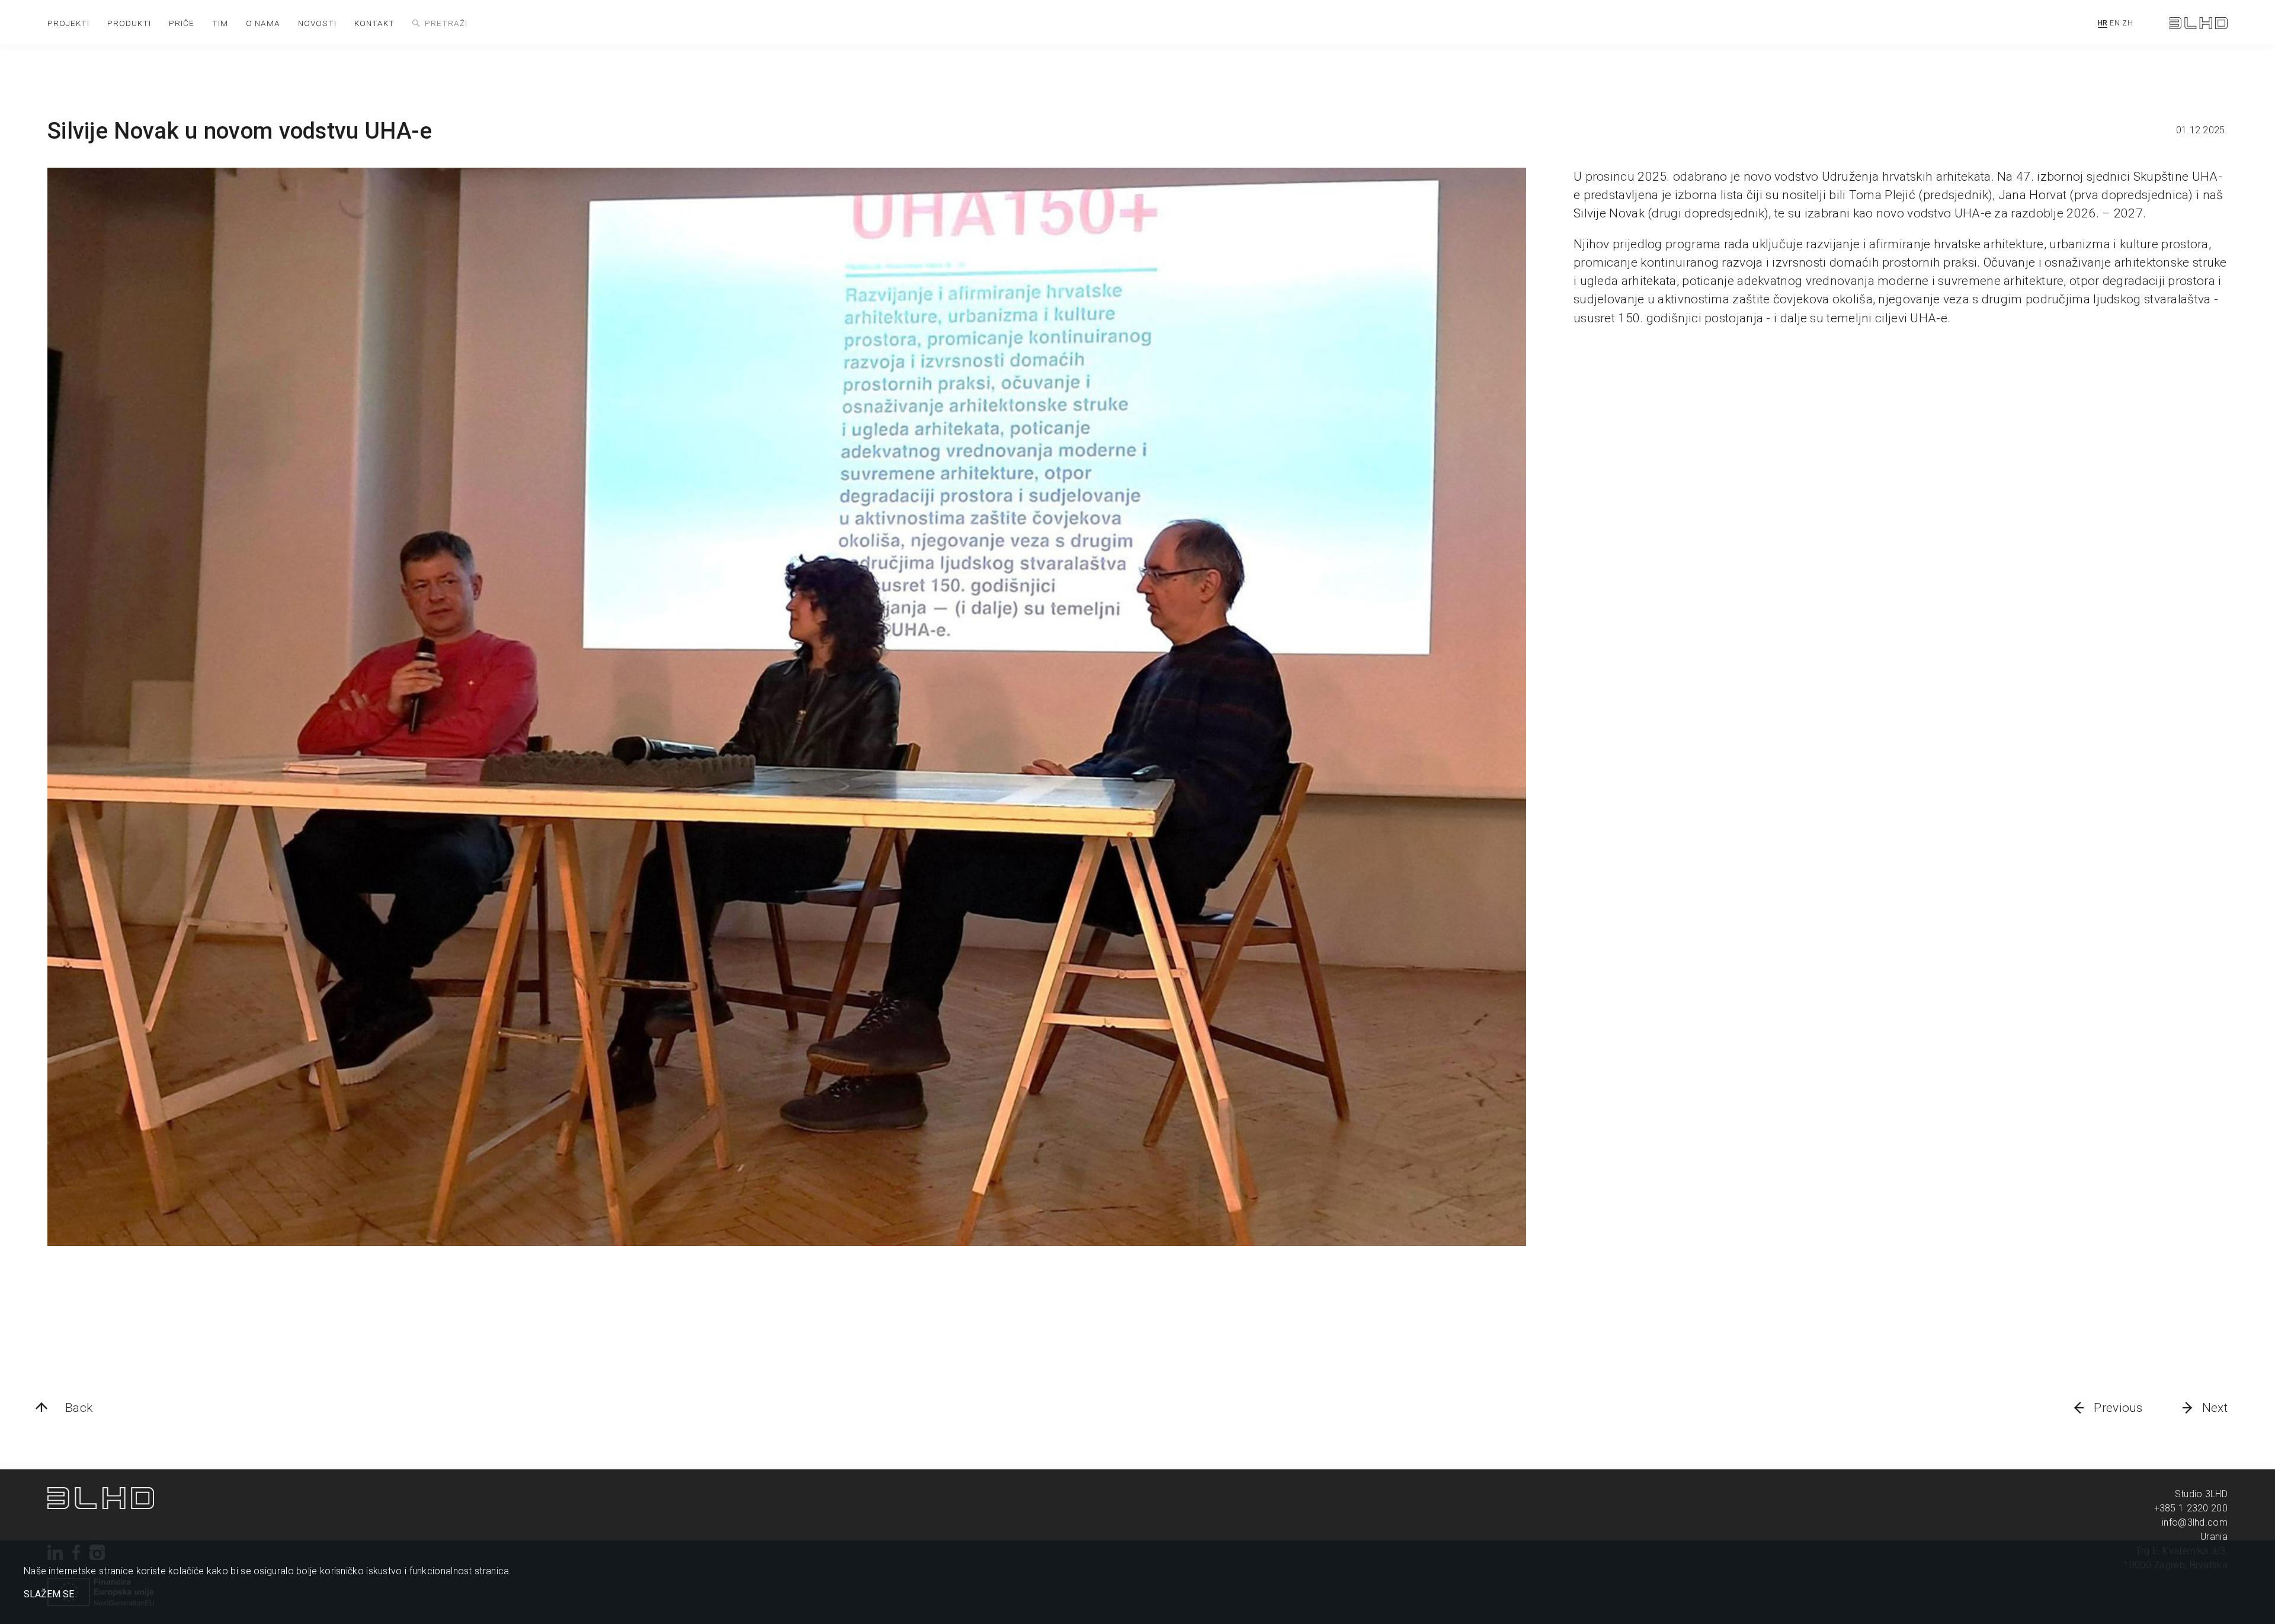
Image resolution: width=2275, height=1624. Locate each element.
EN (2115, 23)
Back (79, 1408)
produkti (129, 23)
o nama (263, 23)
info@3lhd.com (2195, 1522)
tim (220, 23)
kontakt (374, 23)
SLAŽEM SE (49, 1594)
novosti (317, 23)
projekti (68, 23)
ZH (2127, 23)
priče (182, 23)
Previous (2118, 1408)
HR (2103, 23)
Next (2215, 1408)
